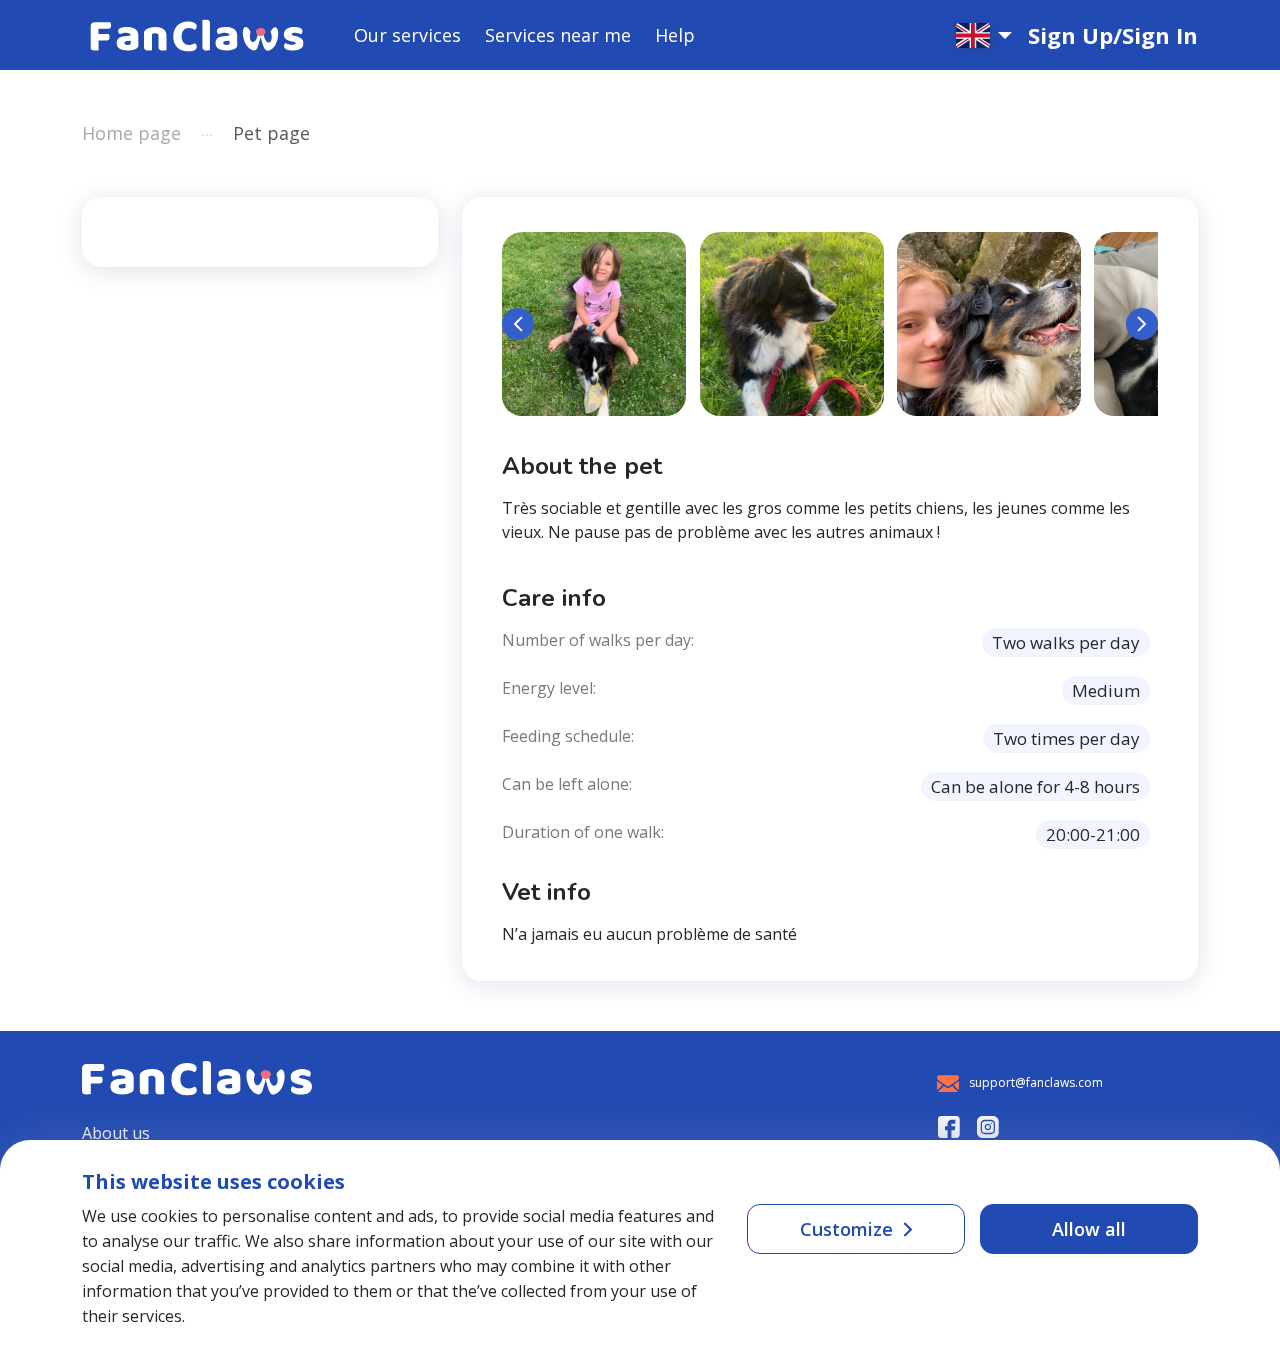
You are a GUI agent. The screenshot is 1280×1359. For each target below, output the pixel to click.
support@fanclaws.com (1036, 1082)
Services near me (558, 35)
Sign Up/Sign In (1113, 35)
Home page (131, 133)
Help (675, 35)
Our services (407, 35)
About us (116, 1133)
